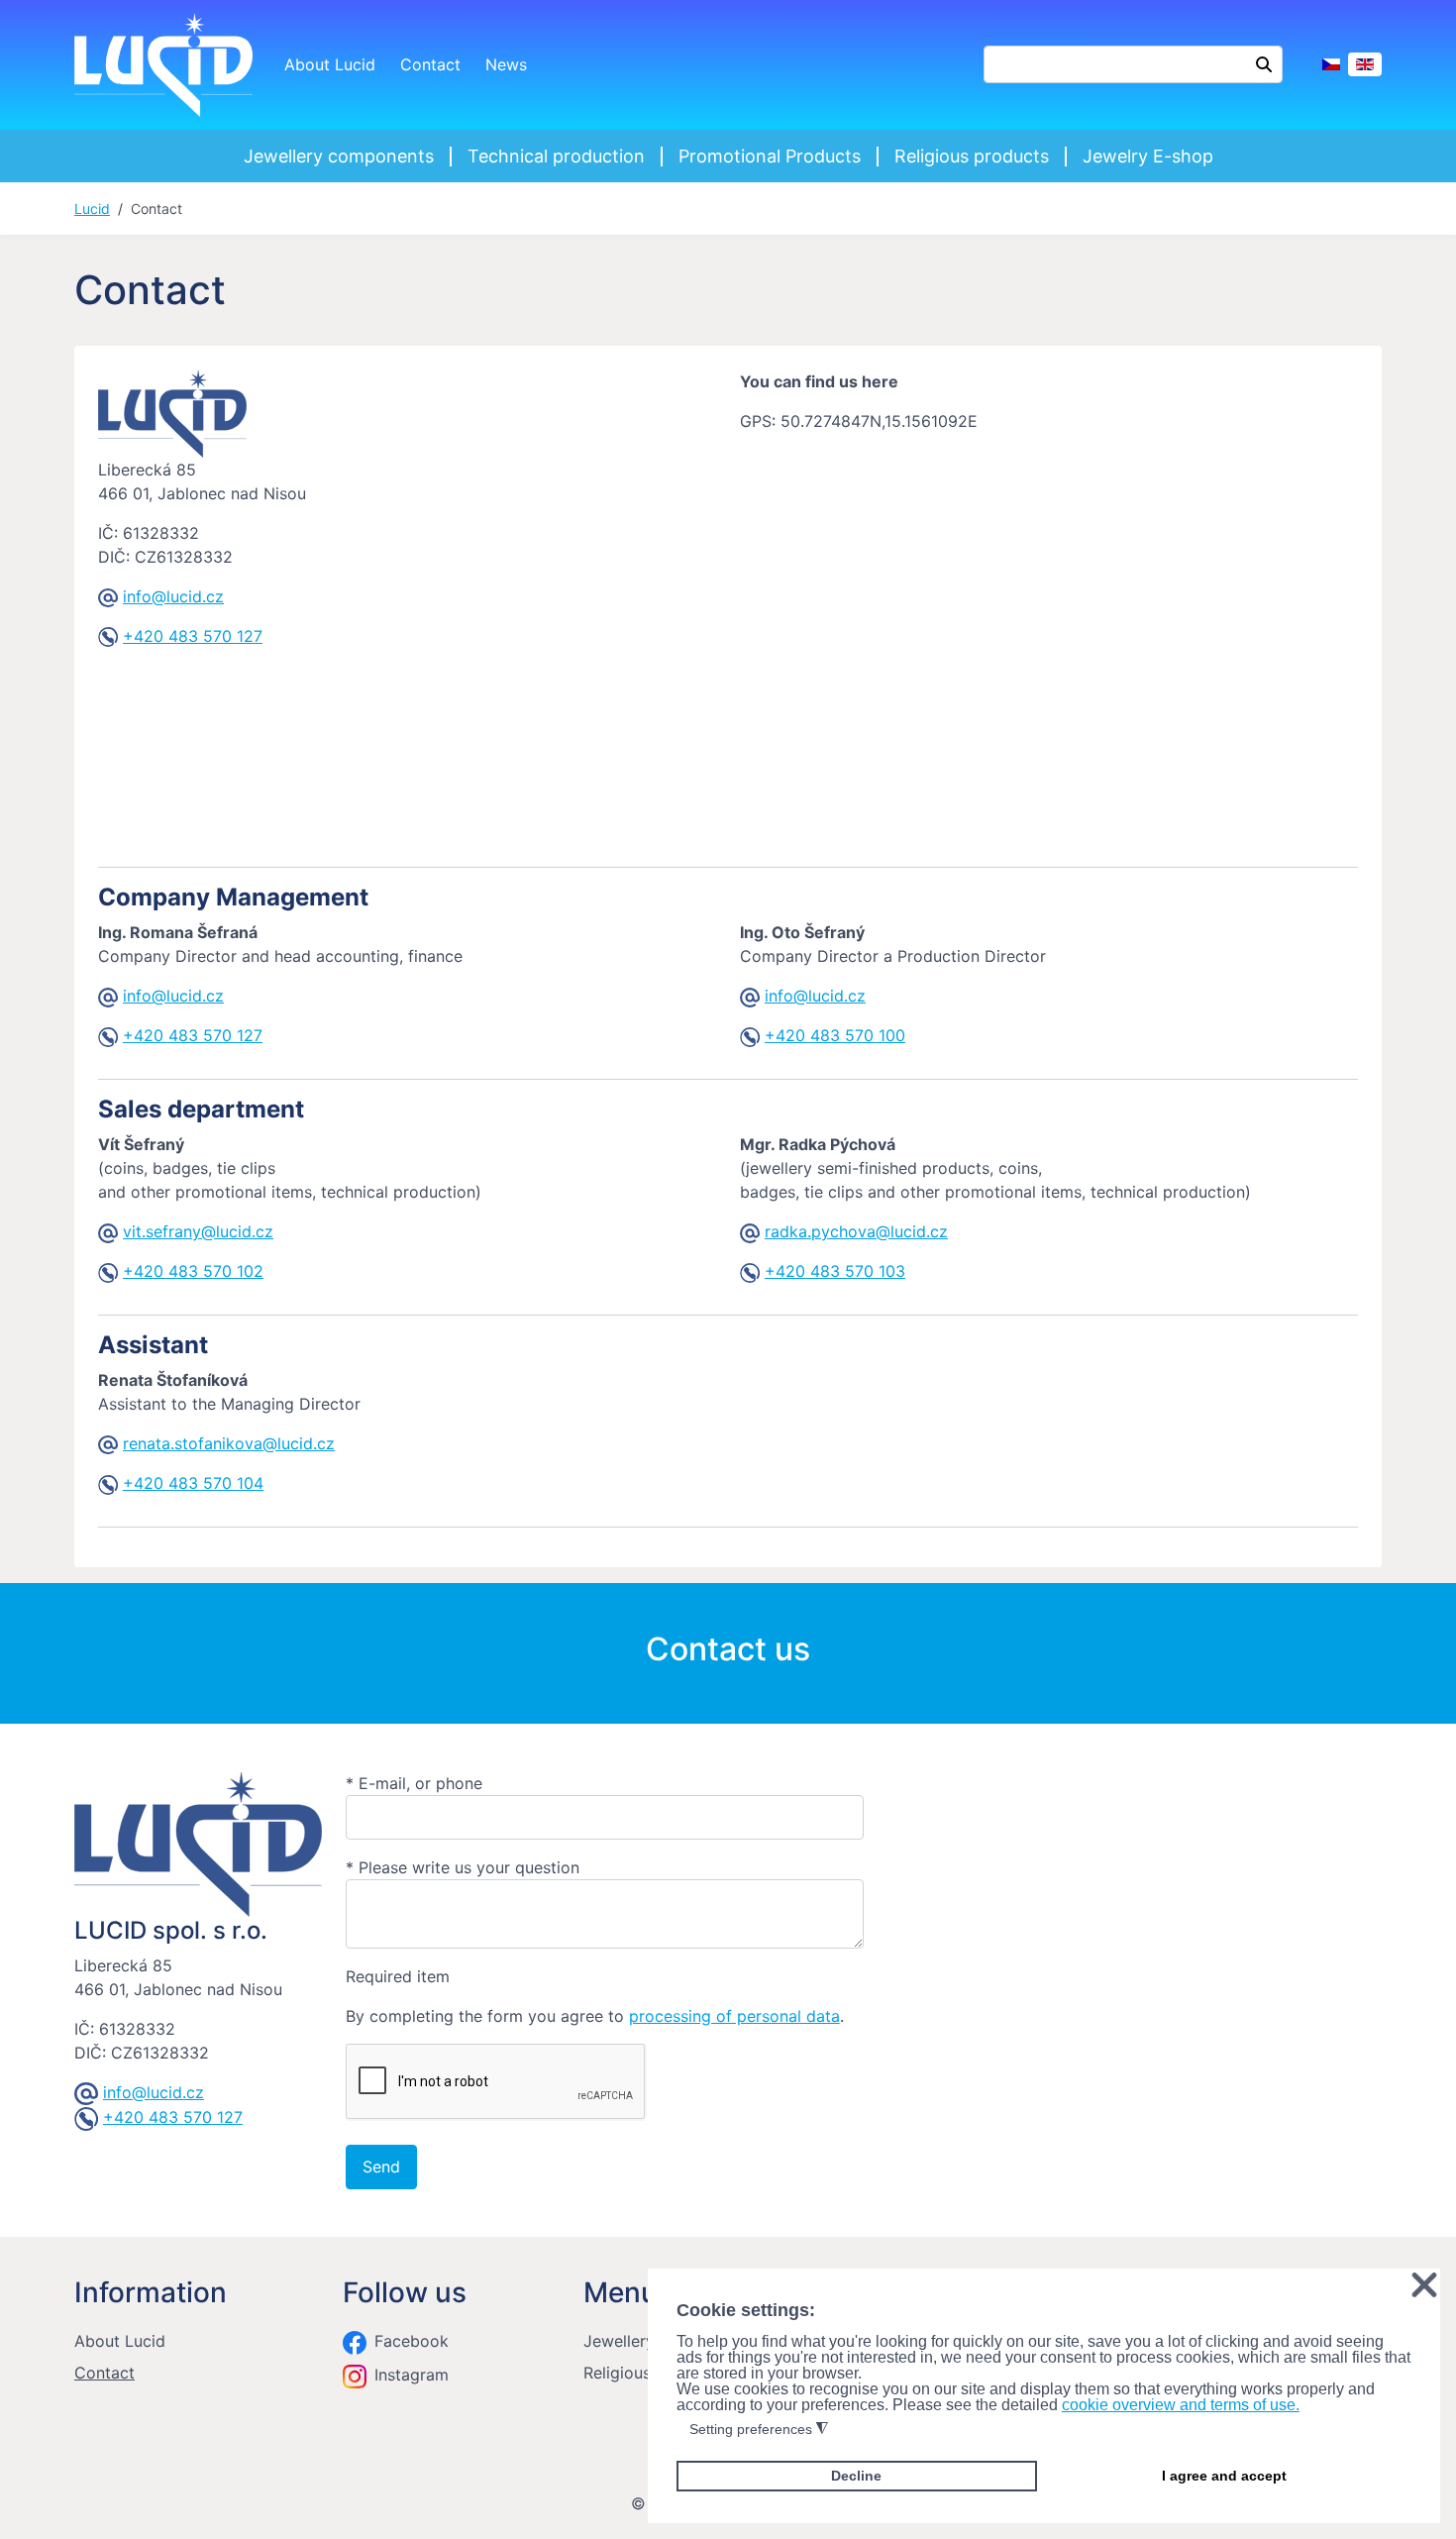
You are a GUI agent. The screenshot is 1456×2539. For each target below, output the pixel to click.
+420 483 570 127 (193, 636)
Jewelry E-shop (1148, 156)
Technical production (556, 156)
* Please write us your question (463, 1867)
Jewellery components (339, 156)
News (506, 64)
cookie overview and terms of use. (1181, 2405)
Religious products (972, 156)
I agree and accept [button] (1224, 2476)
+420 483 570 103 (835, 1271)
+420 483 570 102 (193, 1271)
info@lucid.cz (173, 596)
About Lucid (330, 64)
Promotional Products (770, 156)
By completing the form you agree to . (595, 2016)
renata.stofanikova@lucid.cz (229, 1443)
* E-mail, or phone (414, 1783)
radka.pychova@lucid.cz (856, 1231)
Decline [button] (856, 2476)
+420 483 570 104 (193, 1483)
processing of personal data (734, 2016)
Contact (430, 64)
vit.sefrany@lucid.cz (198, 1231)
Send (381, 2167)
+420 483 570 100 (835, 1035)
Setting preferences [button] (759, 2430)
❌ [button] (1424, 2286)
